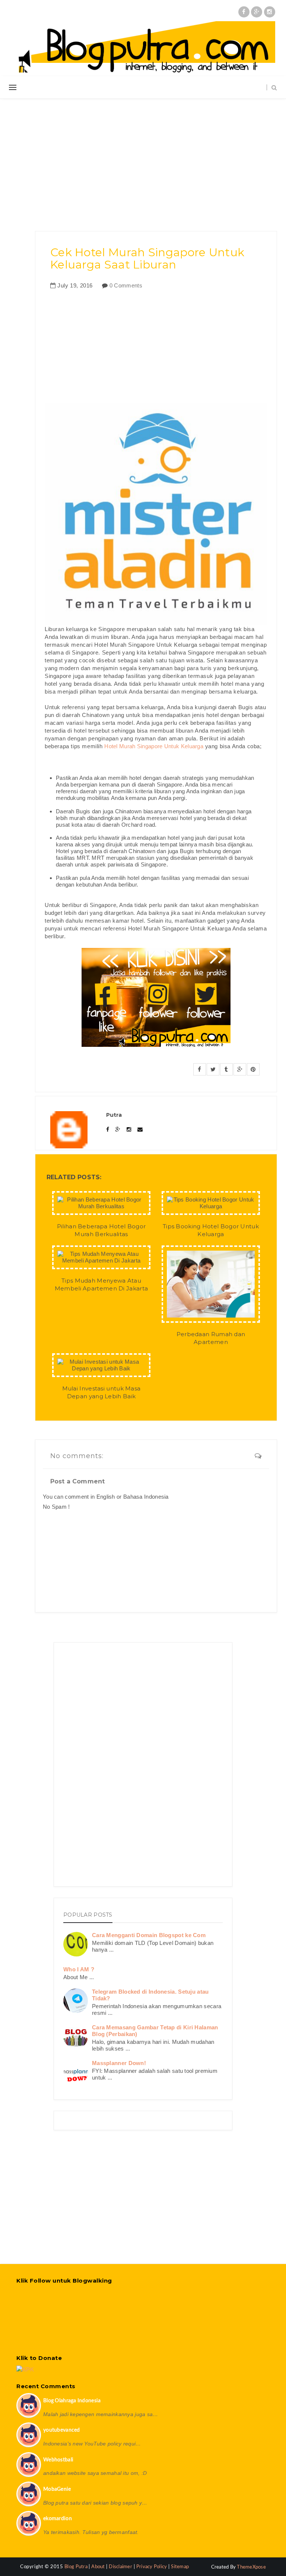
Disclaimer (120, 2567)
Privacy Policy (152, 2567)
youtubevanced (62, 2430)
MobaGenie (57, 2489)
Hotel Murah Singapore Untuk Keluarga (154, 746)
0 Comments (126, 285)
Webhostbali (58, 2460)
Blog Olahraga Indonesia (72, 2401)
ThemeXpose (251, 2567)
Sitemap (180, 2567)
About (98, 2567)
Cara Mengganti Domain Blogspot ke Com (149, 1935)
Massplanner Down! (119, 2063)
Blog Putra (77, 2567)
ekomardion (58, 2519)
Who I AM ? (79, 1969)
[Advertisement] (143, 160)
